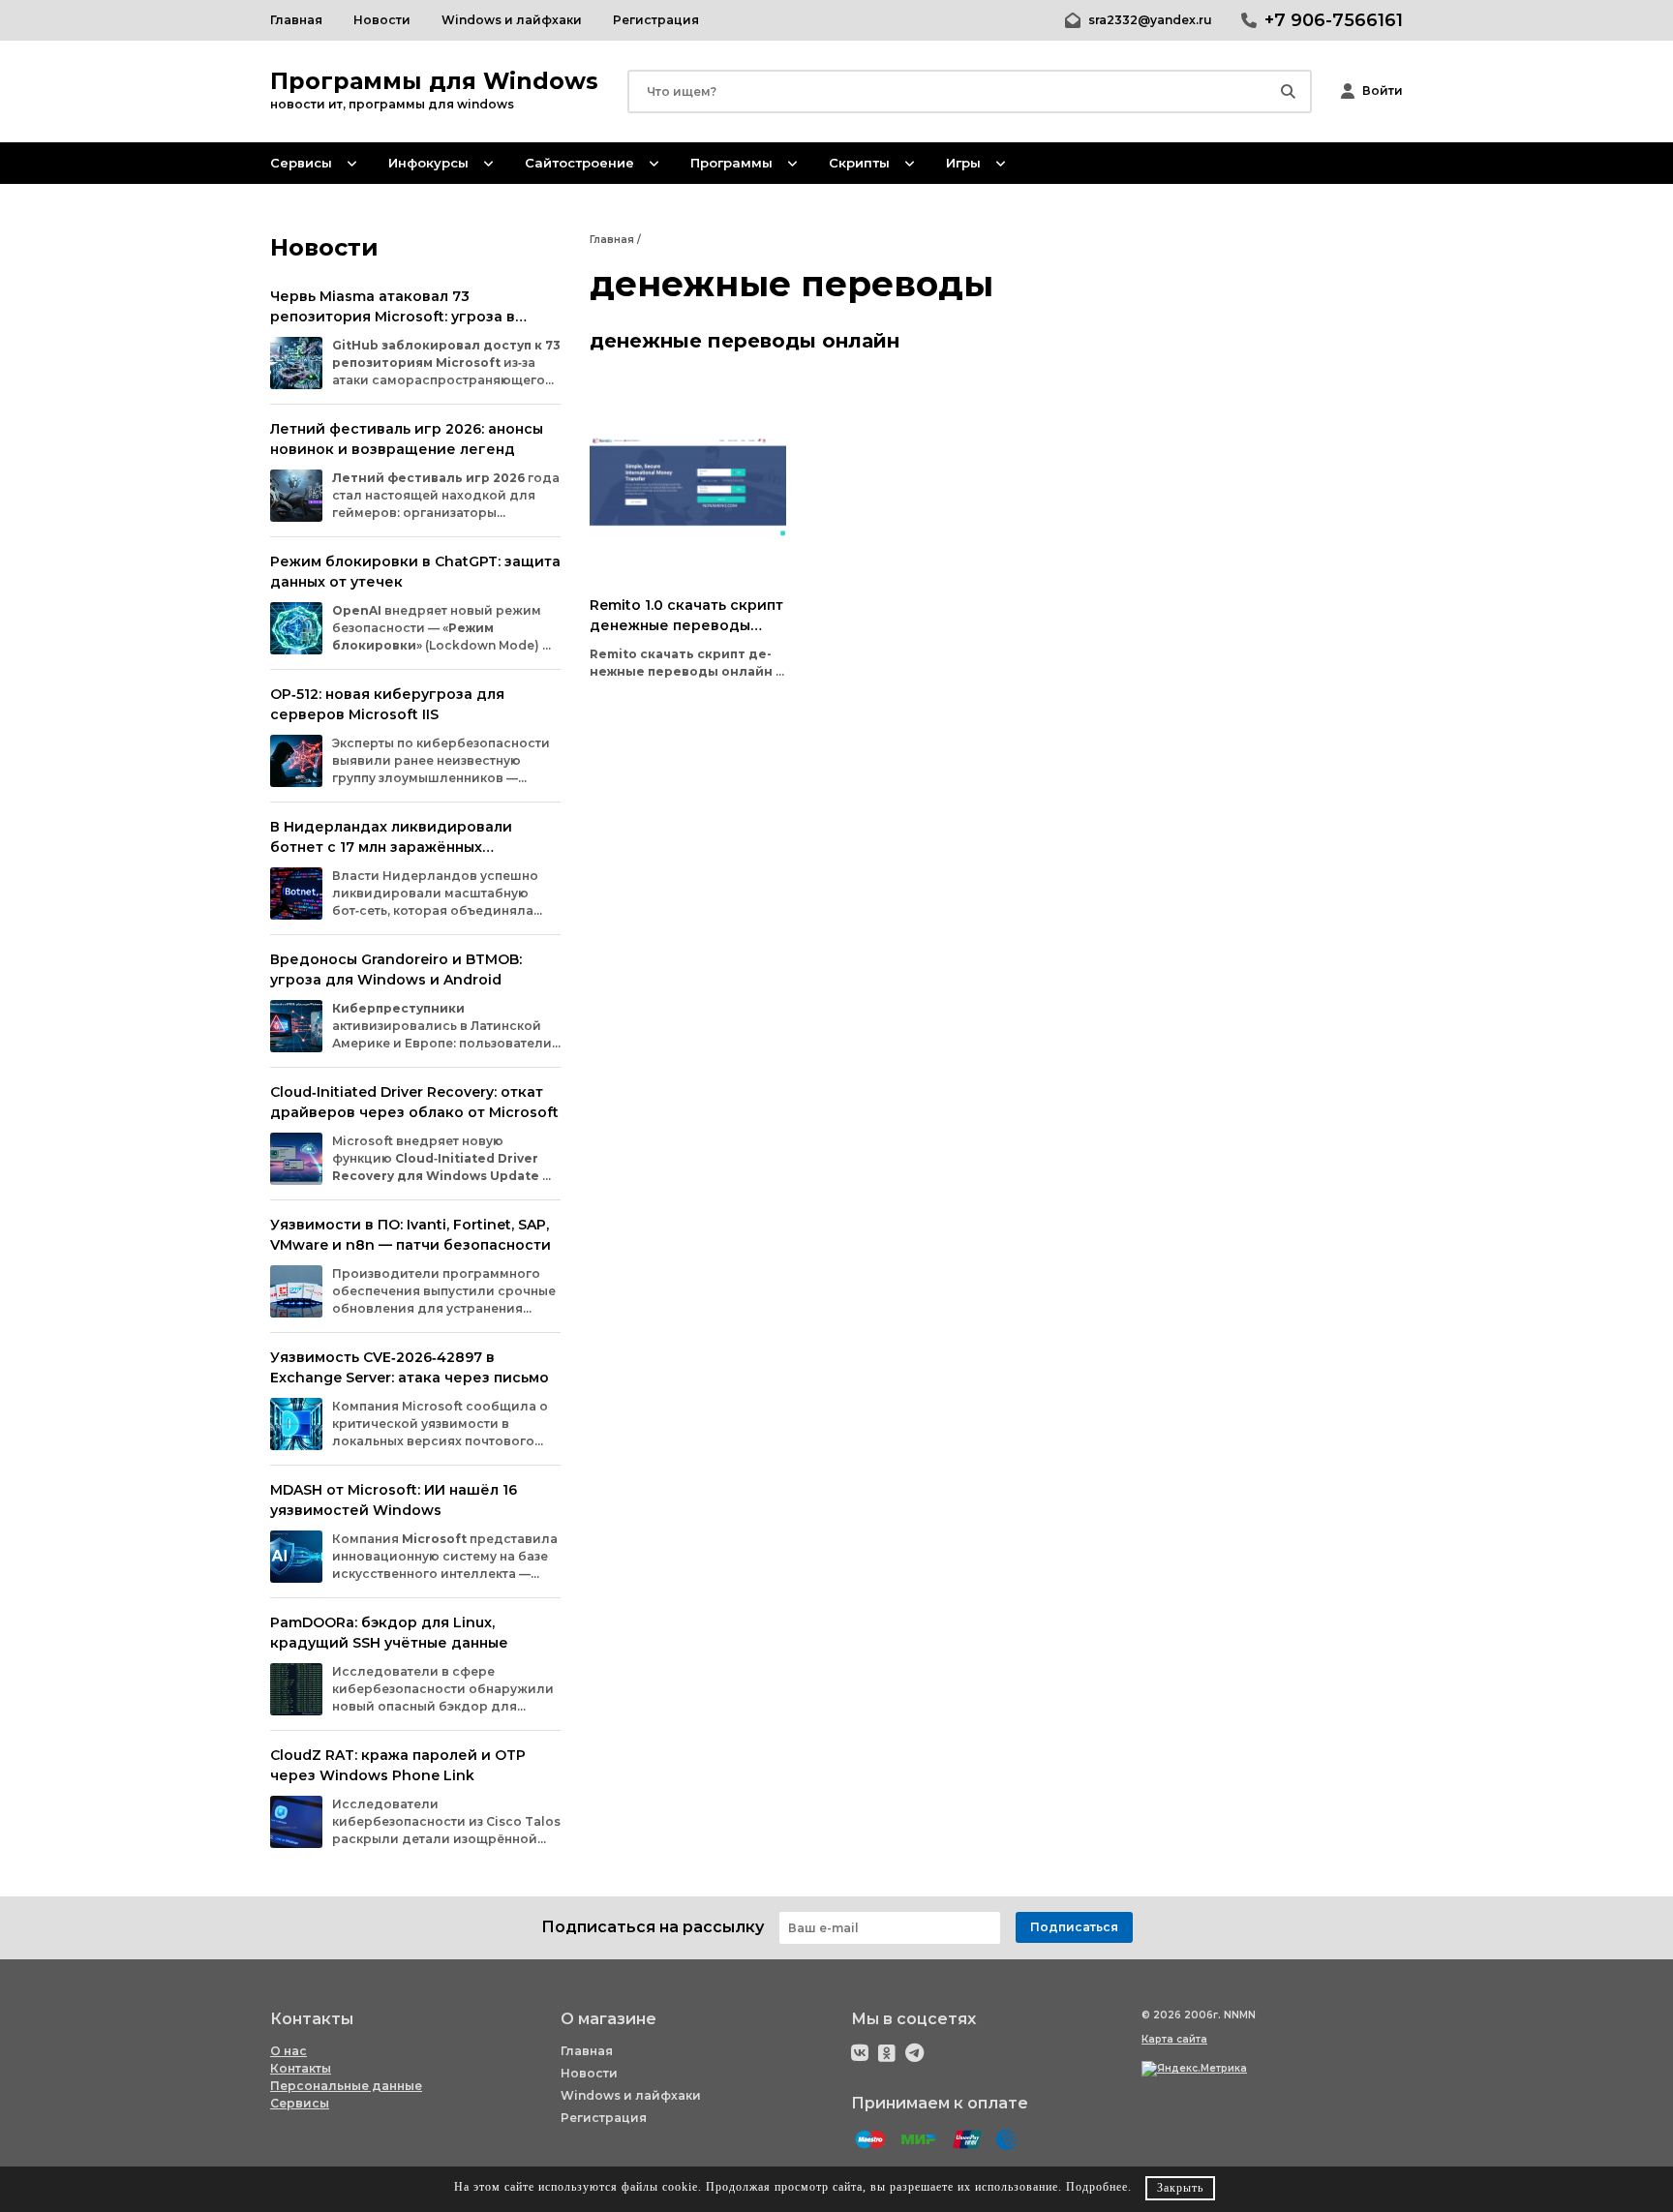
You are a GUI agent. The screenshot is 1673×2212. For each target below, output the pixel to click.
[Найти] (1288, 91)
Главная (587, 2051)
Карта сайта (1174, 2039)
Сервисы (300, 2103)
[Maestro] (870, 2140)
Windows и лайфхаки (631, 2095)
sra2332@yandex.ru (1150, 20)
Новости (589, 2073)
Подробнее (1097, 2187)
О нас (289, 2051)
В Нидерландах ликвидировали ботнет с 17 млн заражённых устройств (391, 847)
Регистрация (604, 2118)
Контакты (301, 2068)
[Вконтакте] (860, 2053)
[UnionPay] (967, 2140)
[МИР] (919, 2140)
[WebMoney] (1007, 2140)
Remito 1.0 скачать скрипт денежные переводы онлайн (686, 625)
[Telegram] (914, 2053)
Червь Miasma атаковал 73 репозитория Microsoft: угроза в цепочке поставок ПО (393, 317)
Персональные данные (346, 2086)
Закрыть (1180, 2188)
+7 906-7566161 (1334, 20)
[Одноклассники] (887, 2053)
